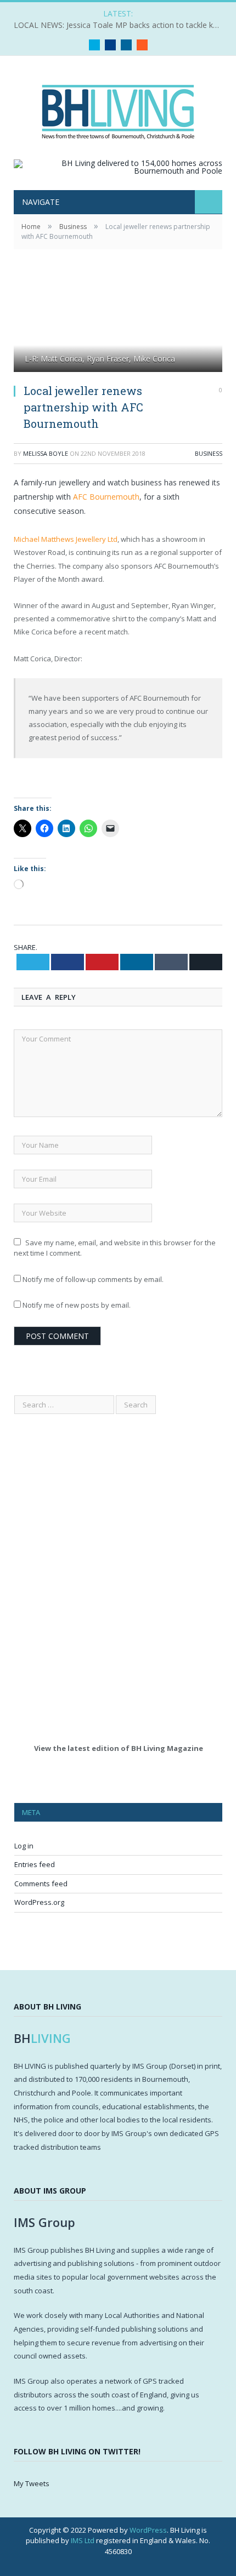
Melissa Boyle (46, 453)
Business (209, 453)
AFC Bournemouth (106, 497)
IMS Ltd (83, 2540)
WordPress (148, 2530)
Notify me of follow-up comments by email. (93, 1279)
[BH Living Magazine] (118, 109)
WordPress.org (39, 1902)
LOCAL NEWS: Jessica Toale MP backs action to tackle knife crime (121, 25)
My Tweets (32, 2483)
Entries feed (35, 1864)
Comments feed (41, 1884)
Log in (24, 1846)
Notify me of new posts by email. (77, 1305)
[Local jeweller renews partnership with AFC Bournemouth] (118, 324)
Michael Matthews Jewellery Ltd (66, 539)
